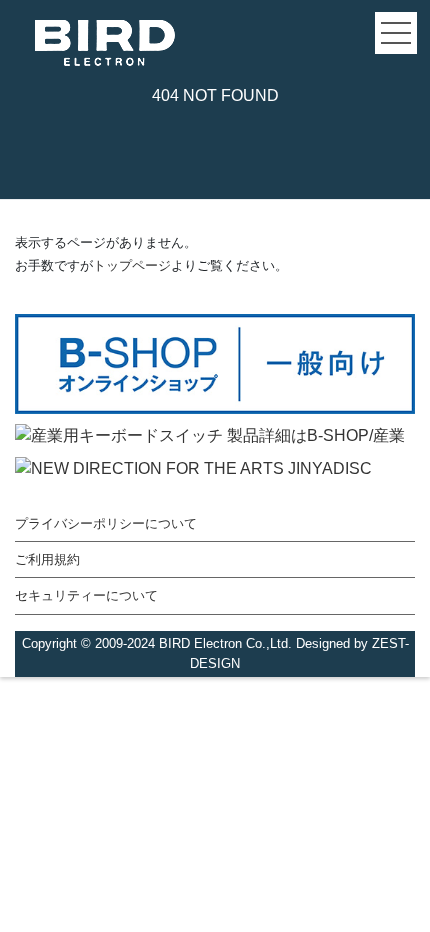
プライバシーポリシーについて (106, 523)
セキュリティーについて (86, 595)
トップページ (132, 265)
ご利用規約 (47, 559)
